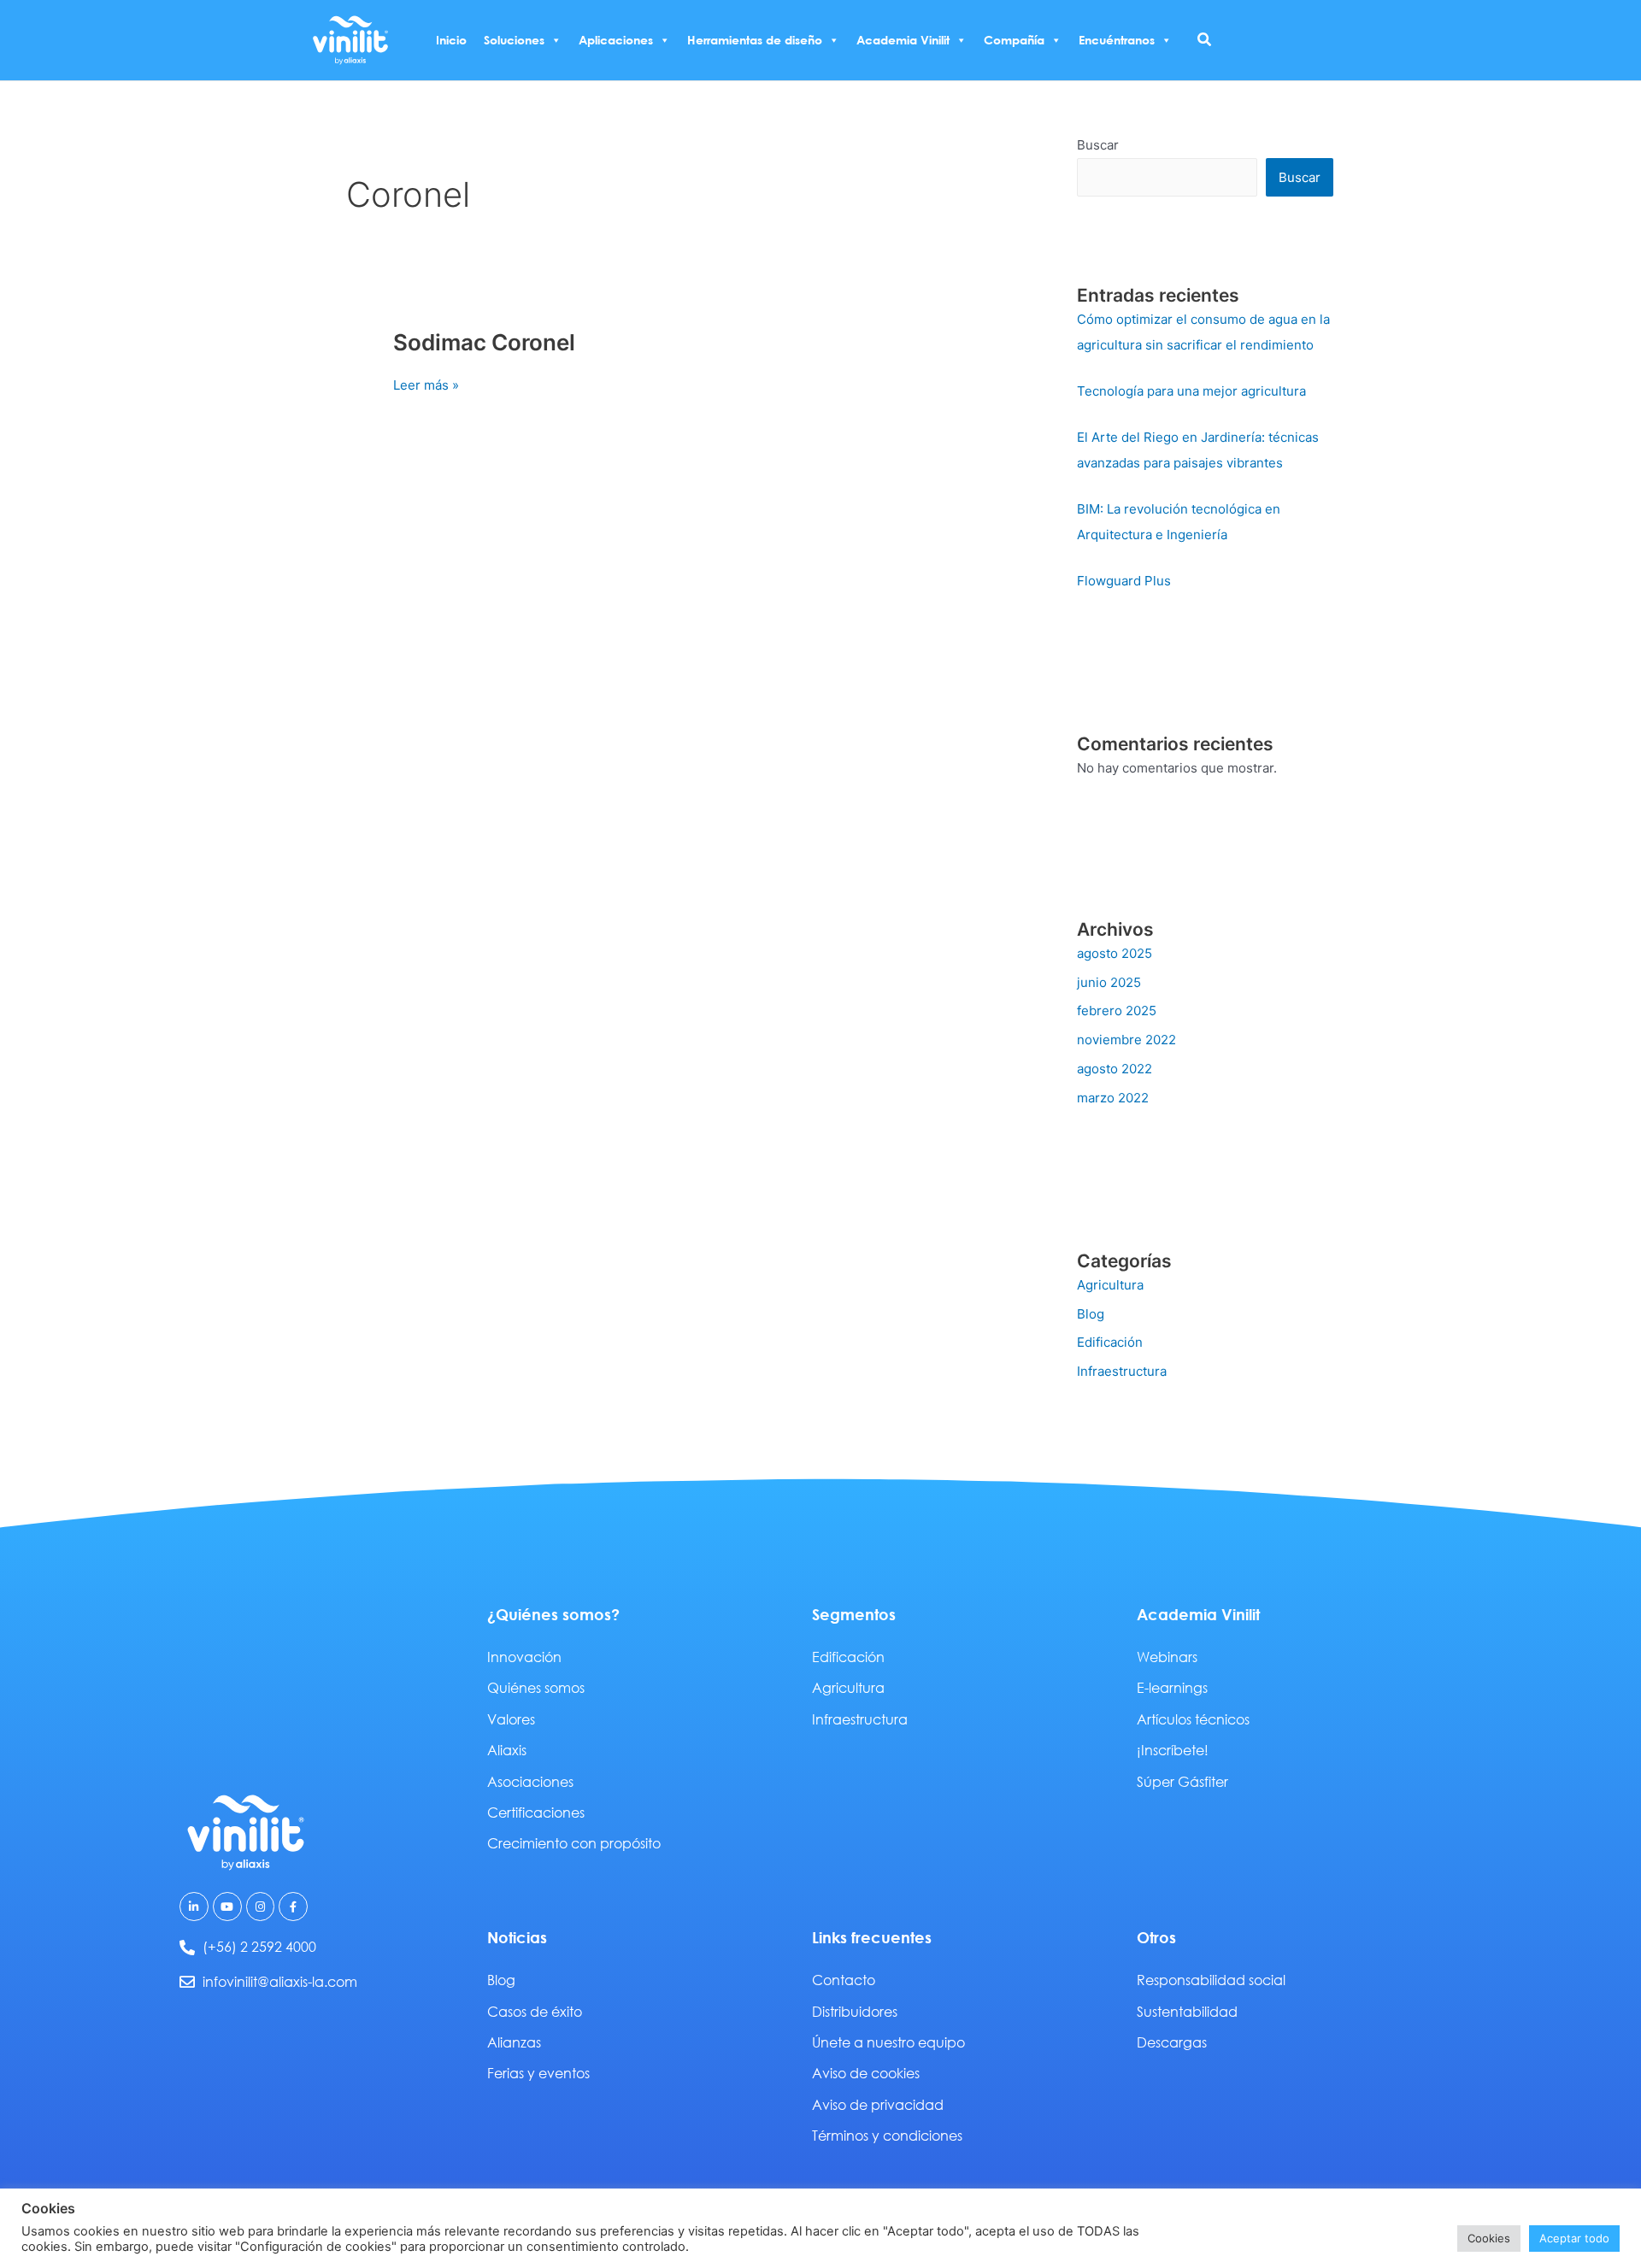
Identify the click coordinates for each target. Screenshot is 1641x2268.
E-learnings (1172, 1687)
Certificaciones (536, 1812)
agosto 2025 (1115, 953)
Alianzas (514, 2042)
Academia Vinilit (903, 40)
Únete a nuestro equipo (888, 2042)
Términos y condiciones (887, 2135)
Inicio (451, 40)
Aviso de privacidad (878, 2104)
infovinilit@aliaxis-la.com (280, 1981)
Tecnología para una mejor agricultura (1191, 391)
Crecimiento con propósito (574, 1843)
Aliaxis (507, 1750)
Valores (511, 1719)
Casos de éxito (535, 2011)
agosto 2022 (1115, 1069)
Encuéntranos (1117, 40)
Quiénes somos (536, 1687)
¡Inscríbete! (1173, 1750)
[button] (1205, 40)
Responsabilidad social (1211, 1980)
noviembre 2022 (1126, 1040)
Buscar (1098, 145)
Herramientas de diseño (755, 40)
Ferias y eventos (538, 2073)
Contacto (844, 1980)
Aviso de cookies (866, 2073)
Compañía (1014, 40)
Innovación (524, 1657)
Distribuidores (855, 2011)
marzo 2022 (1113, 1098)
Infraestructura (1122, 1371)
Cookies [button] (1489, 2238)
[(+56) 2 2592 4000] (187, 1948)
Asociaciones (530, 1781)
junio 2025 (1109, 982)
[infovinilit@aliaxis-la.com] (187, 1982)
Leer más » (426, 384)
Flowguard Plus (1124, 581)
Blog (1091, 1314)
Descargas (1172, 2042)
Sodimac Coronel (484, 342)
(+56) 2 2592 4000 (259, 1946)
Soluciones (514, 40)
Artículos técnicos (1193, 1719)
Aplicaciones (616, 40)
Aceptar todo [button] (1574, 2238)
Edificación (1110, 1342)
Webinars (1167, 1657)
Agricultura (1110, 1285)
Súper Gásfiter (1182, 1781)
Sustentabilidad (1187, 2011)
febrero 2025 (1117, 1011)
